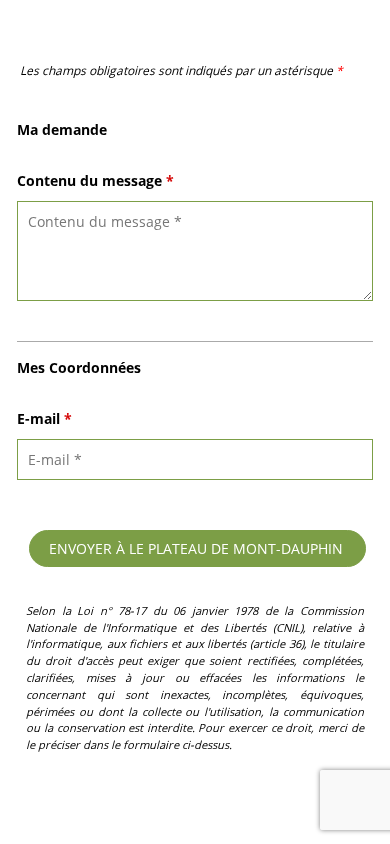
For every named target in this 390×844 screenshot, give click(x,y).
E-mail (44, 418)
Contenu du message (95, 180)
